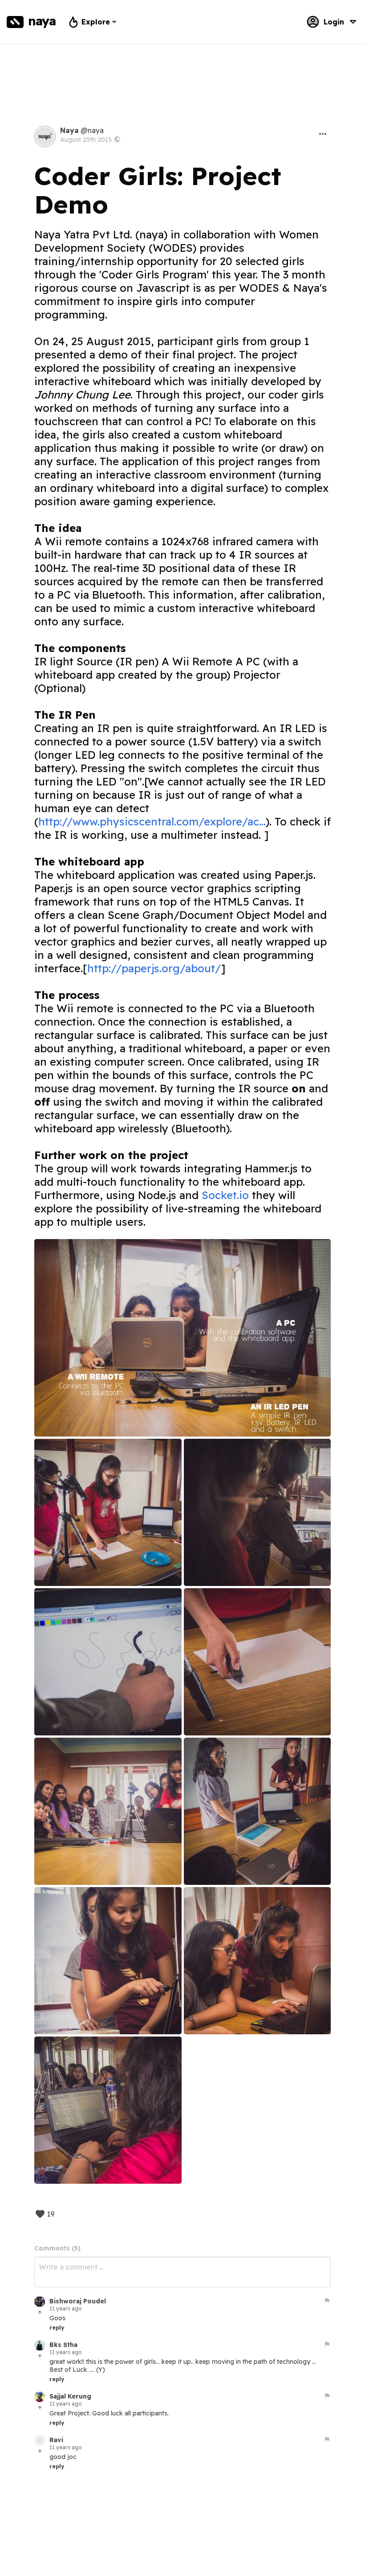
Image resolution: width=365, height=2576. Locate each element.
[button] (323, 134)
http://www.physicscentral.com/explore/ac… (152, 821)
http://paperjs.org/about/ (154, 968)
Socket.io (225, 1195)
